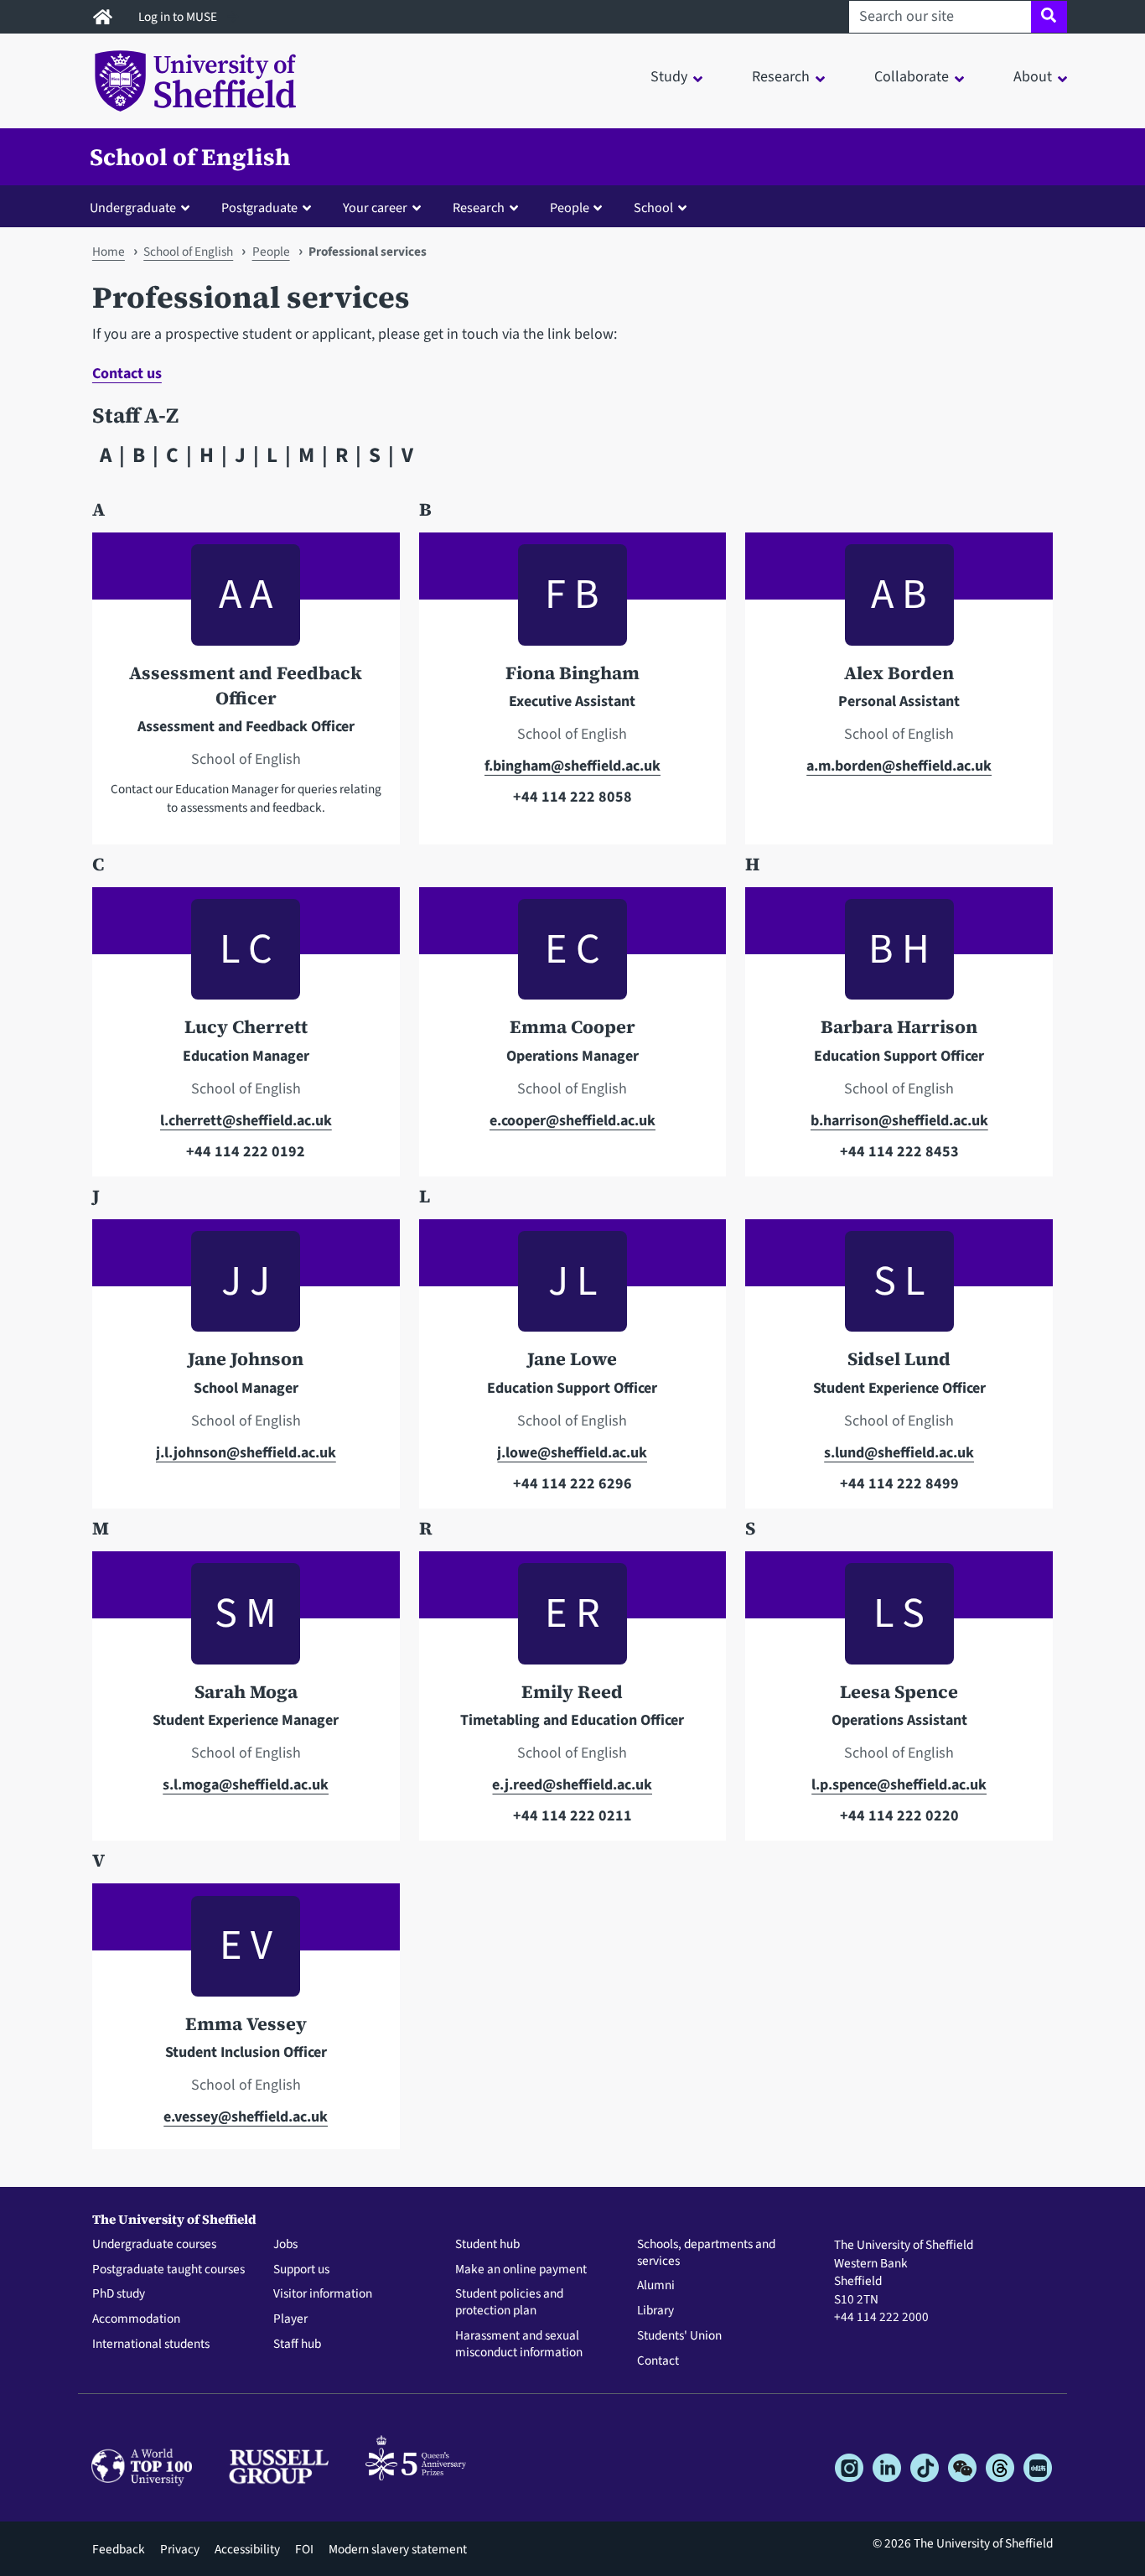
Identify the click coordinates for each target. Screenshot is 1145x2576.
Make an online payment (521, 2270)
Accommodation (136, 2319)
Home (109, 252)
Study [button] (669, 77)
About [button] (1033, 77)
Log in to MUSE (179, 17)
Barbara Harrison (899, 1027)
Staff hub (297, 2345)
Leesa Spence (899, 1692)
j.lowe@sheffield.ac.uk (572, 1453)
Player (290, 2319)
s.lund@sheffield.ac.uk (899, 1453)
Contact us (127, 374)
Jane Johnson (246, 1359)
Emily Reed (572, 1692)
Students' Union (679, 2336)
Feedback (119, 2549)
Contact (658, 2361)
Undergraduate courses (154, 2245)
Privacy (180, 2549)
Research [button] (781, 77)
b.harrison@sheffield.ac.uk (899, 1121)
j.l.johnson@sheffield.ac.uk (246, 1453)
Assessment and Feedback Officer (246, 686)
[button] (143, 207)
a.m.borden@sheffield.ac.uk (899, 766)
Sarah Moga (246, 1692)
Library (655, 2311)
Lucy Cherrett (246, 1027)
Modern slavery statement (398, 2549)
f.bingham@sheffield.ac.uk (572, 766)
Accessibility (247, 2549)
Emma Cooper (572, 1027)
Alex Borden (899, 673)
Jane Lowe (572, 1359)
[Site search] (1049, 17)
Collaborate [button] (912, 77)
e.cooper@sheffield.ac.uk (572, 1121)
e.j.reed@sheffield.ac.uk (572, 1785)
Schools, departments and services (706, 2253)
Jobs (285, 2245)
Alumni (656, 2286)
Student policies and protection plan (509, 2303)
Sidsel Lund (899, 1359)
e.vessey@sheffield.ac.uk (246, 2117)
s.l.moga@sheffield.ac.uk (246, 1785)
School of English (190, 157)
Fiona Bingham (572, 673)
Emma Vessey (246, 2024)
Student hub (487, 2245)
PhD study (119, 2294)
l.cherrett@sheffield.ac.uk (246, 1121)
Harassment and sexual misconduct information (519, 2345)
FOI (304, 2549)
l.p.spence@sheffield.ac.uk (899, 1785)
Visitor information (323, 2294)
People (271, 252)
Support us (301, 2270)
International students (151, 2345)
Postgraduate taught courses (168, 2270)
